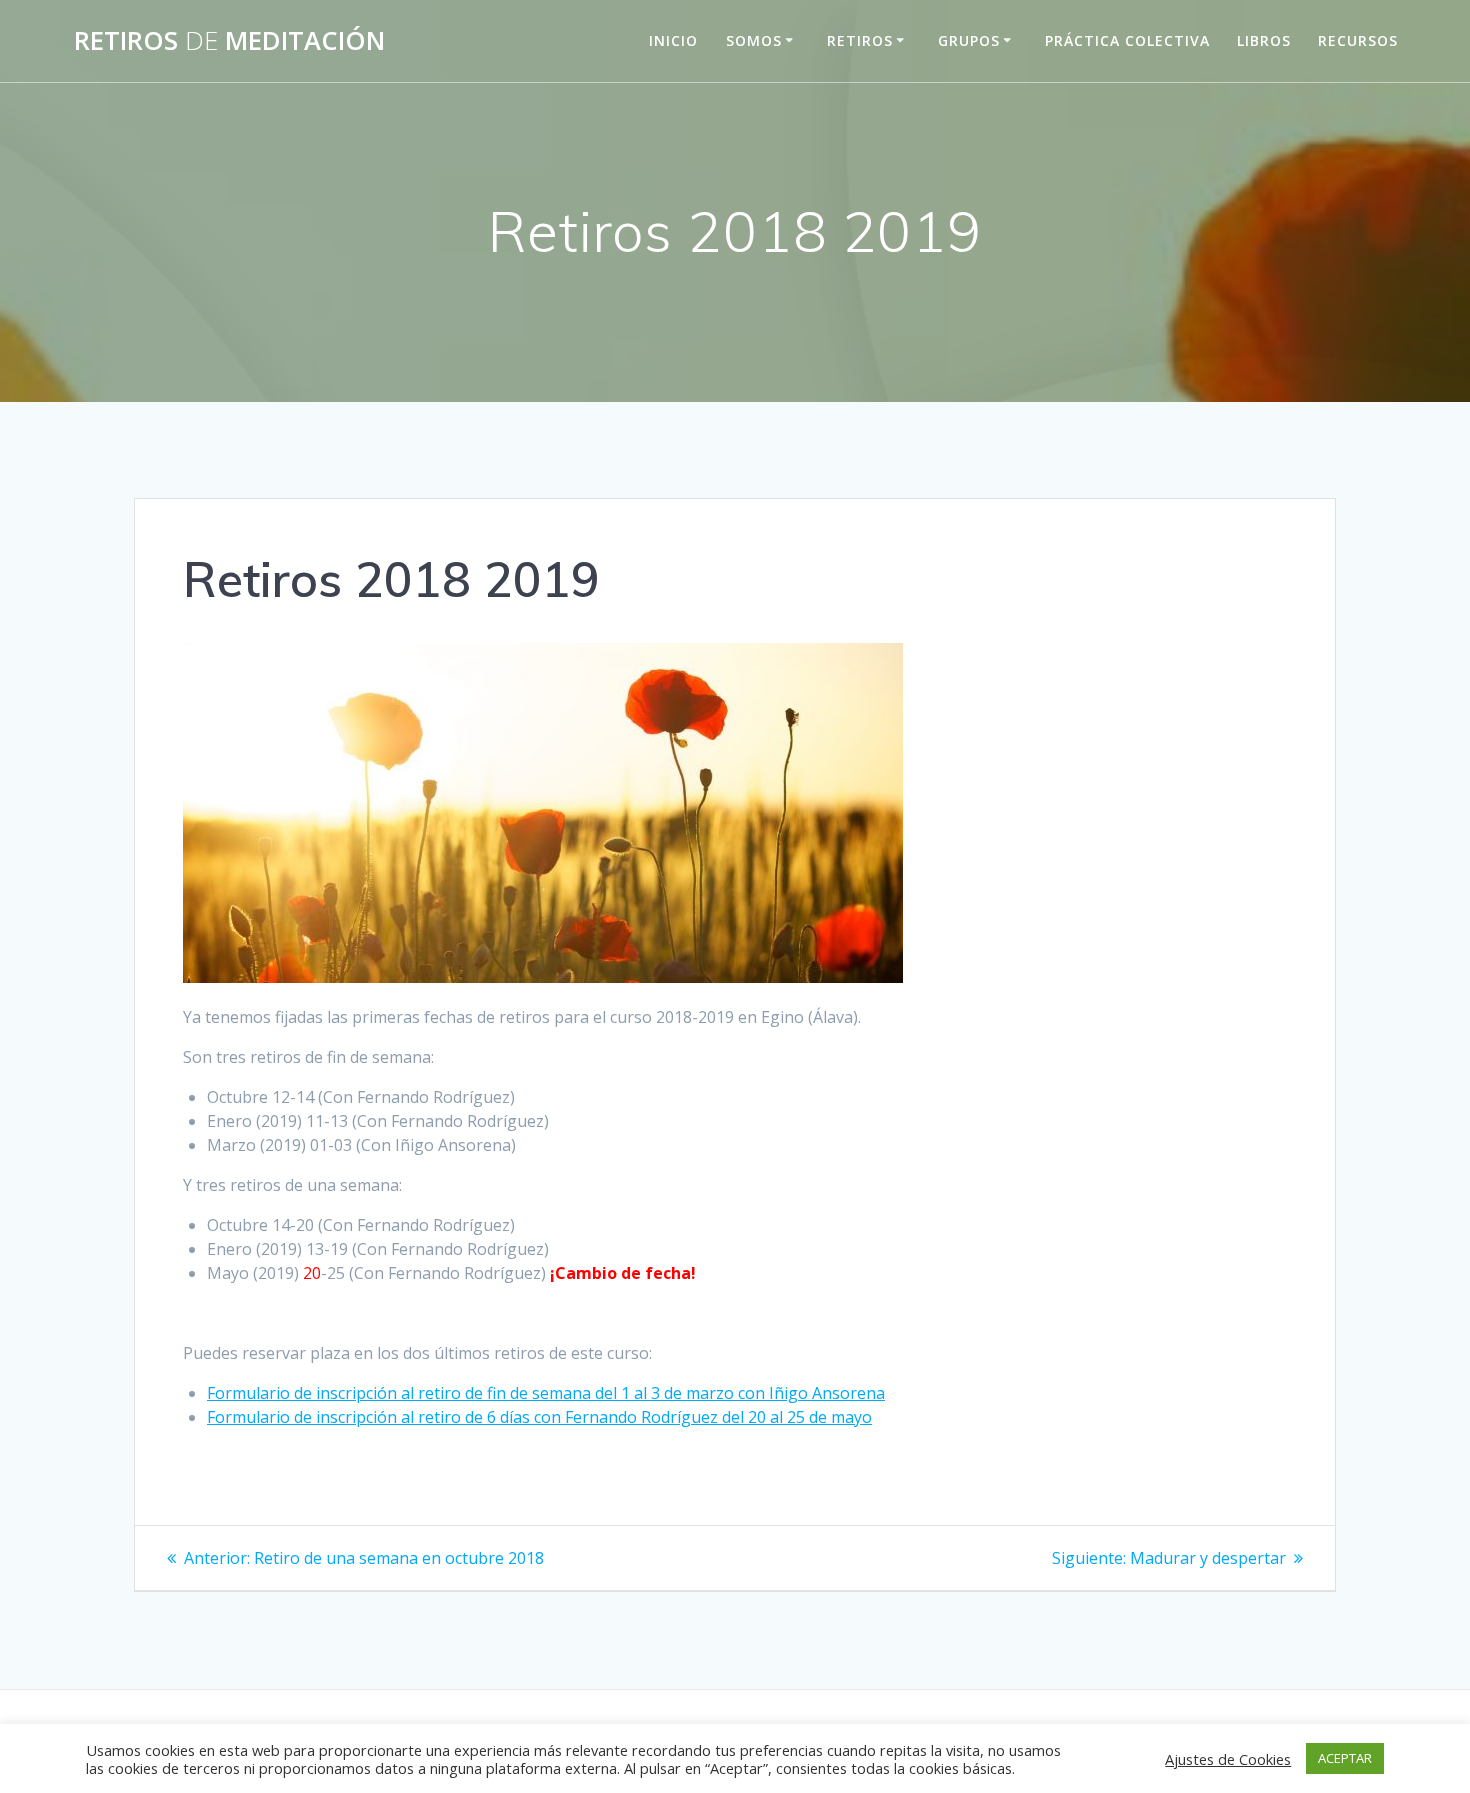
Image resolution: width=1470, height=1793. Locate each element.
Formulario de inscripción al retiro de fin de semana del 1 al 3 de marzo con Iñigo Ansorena (546, 1393)
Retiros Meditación (229, 41)
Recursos (1358, 40)
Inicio (673, 40)
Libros (1264, 40)
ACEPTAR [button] (1345, 1758)
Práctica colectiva (1127, 40)
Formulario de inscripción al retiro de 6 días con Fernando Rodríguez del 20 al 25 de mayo (539, 1417)
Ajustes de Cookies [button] (1228, 1759)
